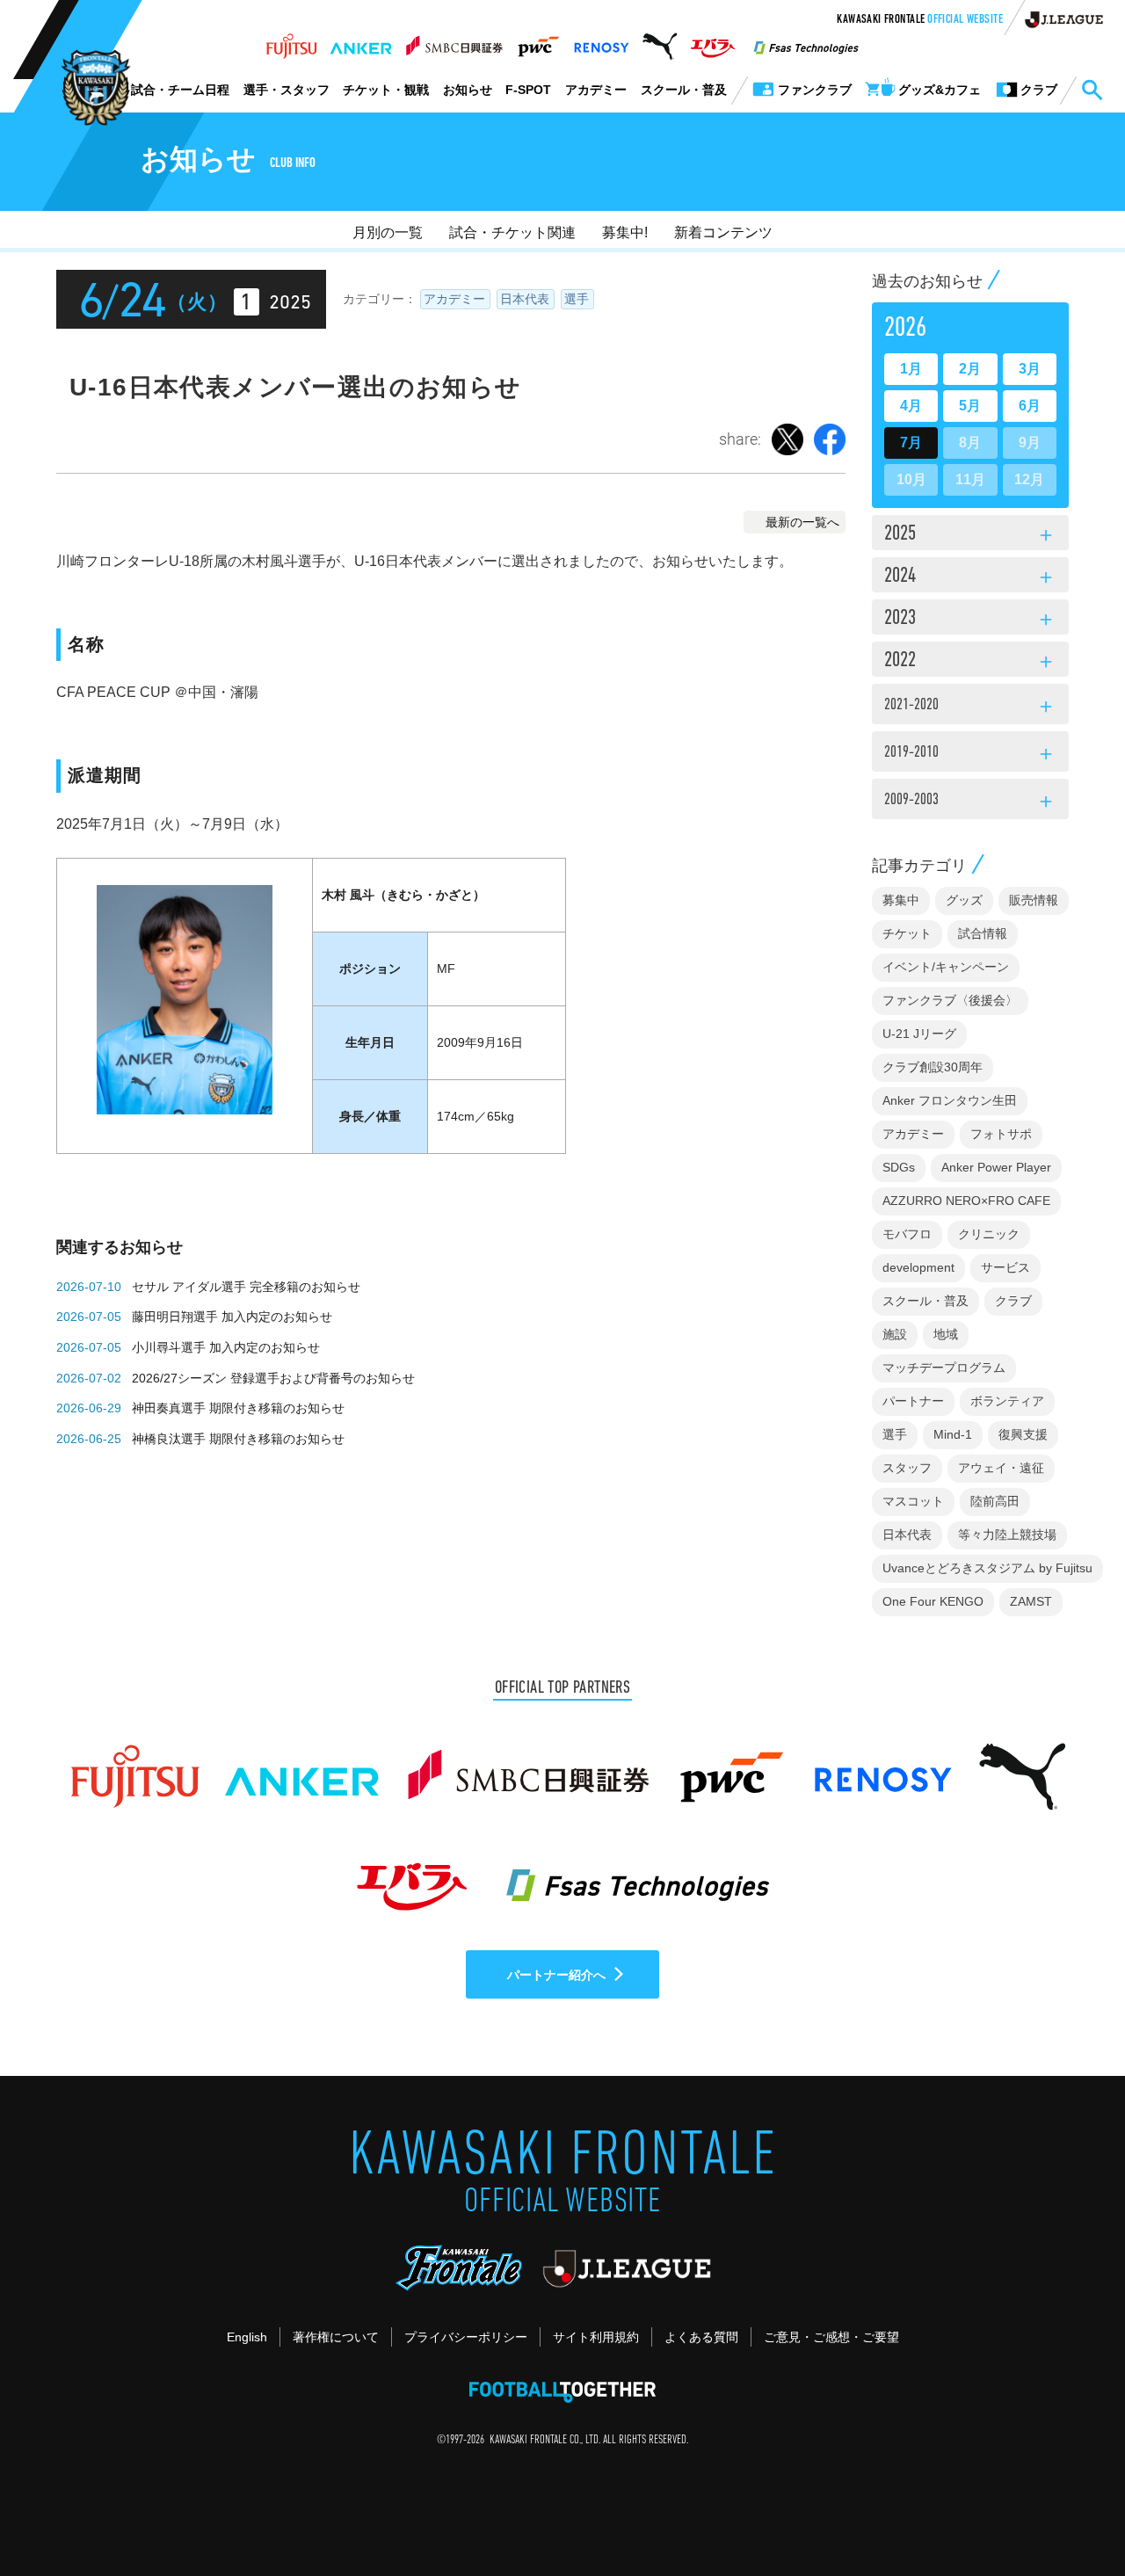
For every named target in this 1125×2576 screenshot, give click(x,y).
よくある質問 (701, 2337)
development (918, 1267)
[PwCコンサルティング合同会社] (537, 41)
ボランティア (1007, 1401)
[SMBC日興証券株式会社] (454, 41)
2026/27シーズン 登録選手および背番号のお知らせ (273, 1378)
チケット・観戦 (386, 90)
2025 (970, 535)
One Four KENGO (933, 1601)
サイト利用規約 (596, 2337)
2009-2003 (970, 802)
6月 (1030, 406)
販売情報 (1034, 900)
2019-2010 (970, 755)
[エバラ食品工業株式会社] (712, 41)
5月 (970, 406)
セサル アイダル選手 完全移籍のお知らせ (246, 1287)
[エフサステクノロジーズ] (806, 41)
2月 (970, 369)
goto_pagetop (1069, 2513)
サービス (1005, 1267)
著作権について (336, 2337)
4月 (911, 406)
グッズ (964, 900)
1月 (911, 369)
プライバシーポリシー (466, 2337)
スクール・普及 (684, 90)
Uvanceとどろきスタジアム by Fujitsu (987, 1568)
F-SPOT (528, 90)
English (247, 2337)
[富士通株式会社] (291, 41)
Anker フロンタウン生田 (950, 1100)
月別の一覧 (388, 232)
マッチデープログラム (944, 1368)
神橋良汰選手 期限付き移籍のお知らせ (238, 1439)
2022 (970, 662)
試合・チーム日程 (180, 90)
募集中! (625, 232)
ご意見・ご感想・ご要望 (831, 2337)
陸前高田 (995, 1501)
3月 (1030, 369)
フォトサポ (1001, 1134)
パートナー (913, 1401)
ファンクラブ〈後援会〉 (950, 1000)
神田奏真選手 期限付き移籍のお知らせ (238, 1408)
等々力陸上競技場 (1007, 1535)
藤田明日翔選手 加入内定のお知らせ (232, 1317)
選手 (577, 299)
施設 (895, 1334)
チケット (907, 933)
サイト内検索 (1092, 91)
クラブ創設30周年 (933, 1067)
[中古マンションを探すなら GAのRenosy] (601, 41)
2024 (970, 577)
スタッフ (907, 1468)
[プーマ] (660, 41)
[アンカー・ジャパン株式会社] (361, 41)
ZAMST (1031, 1601)
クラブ (1013, 1301)
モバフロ (907, 1234)
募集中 (901, 900)
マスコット (913, 1501)
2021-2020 (970, 707)
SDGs (899, 1167)
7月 (911, 443)
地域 (946, 1334)
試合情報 (983, 933)
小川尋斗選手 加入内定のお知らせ (226, 1347)
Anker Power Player (996, 1167)
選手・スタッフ (287, 90)
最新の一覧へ (802, 522)
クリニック (989, 1234)
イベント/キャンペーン (946, 967)
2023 (970, 620)
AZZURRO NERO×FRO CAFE (966, 1201)
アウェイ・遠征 (1001, 1468)
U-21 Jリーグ (919, 1034)
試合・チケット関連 (512, 232)
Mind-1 (953, 1434)
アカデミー (596, 90)
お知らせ (468, 90)
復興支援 (1023, 1434)
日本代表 (525, 299)
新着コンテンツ (723, 232)
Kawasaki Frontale (920, 20)
